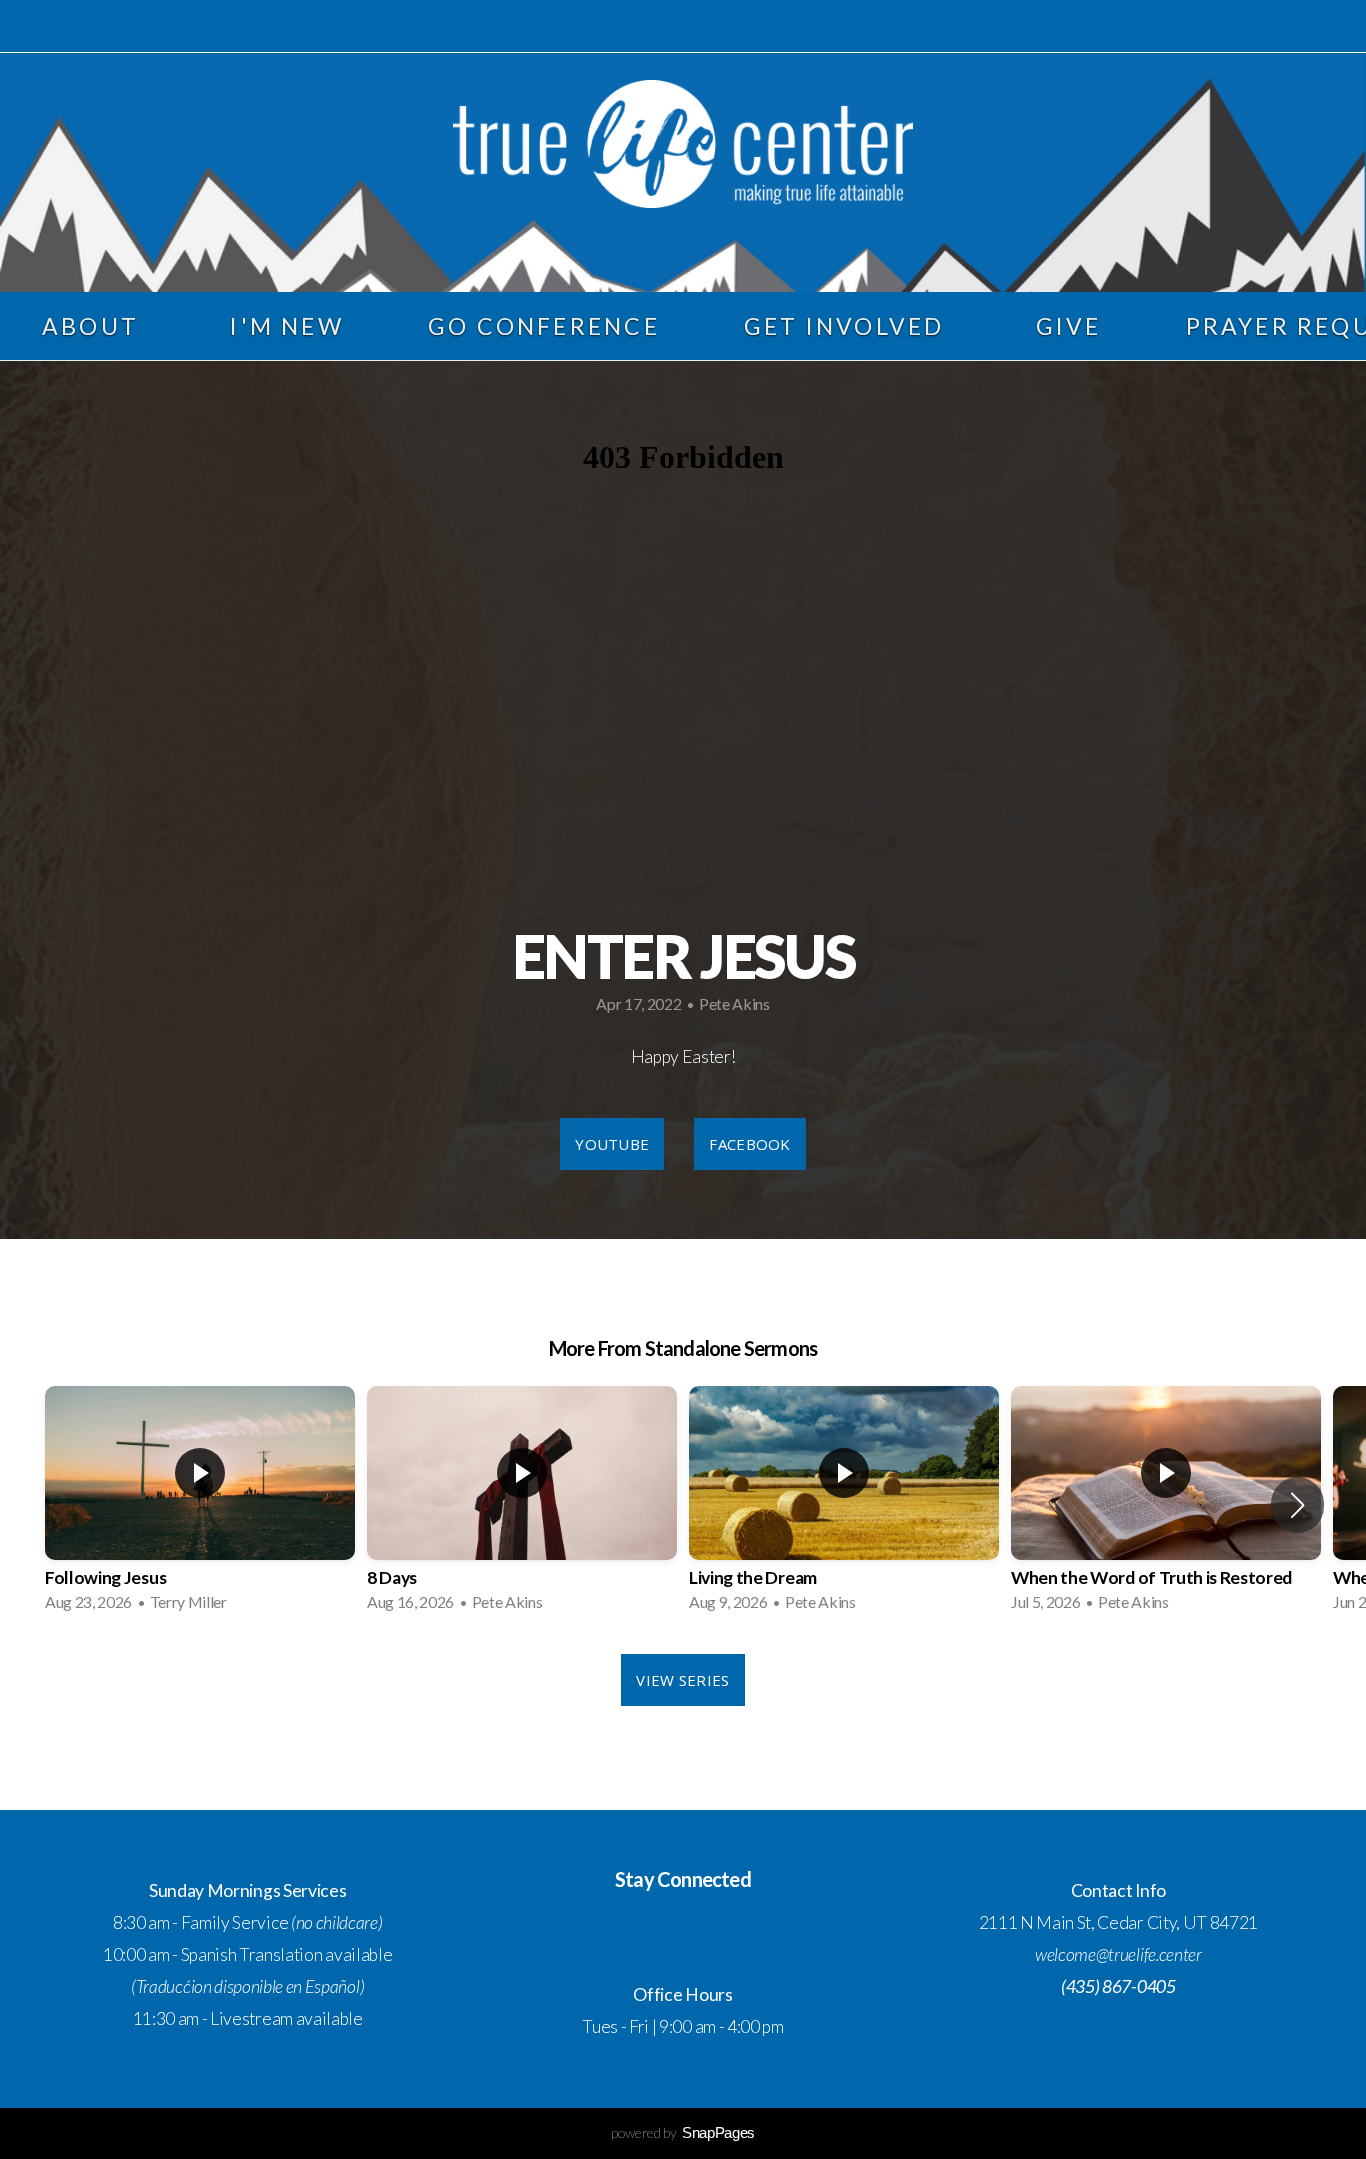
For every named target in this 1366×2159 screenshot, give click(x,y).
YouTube (612, 1144)
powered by (683, 2132)
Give (1069, 326)
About (94, 326)
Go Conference (544, 326)
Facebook (749, 1144)
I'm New (287, 326)
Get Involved (848, 326)
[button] (1297, 1505)
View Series (682, 1680)
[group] (200, 1505)
